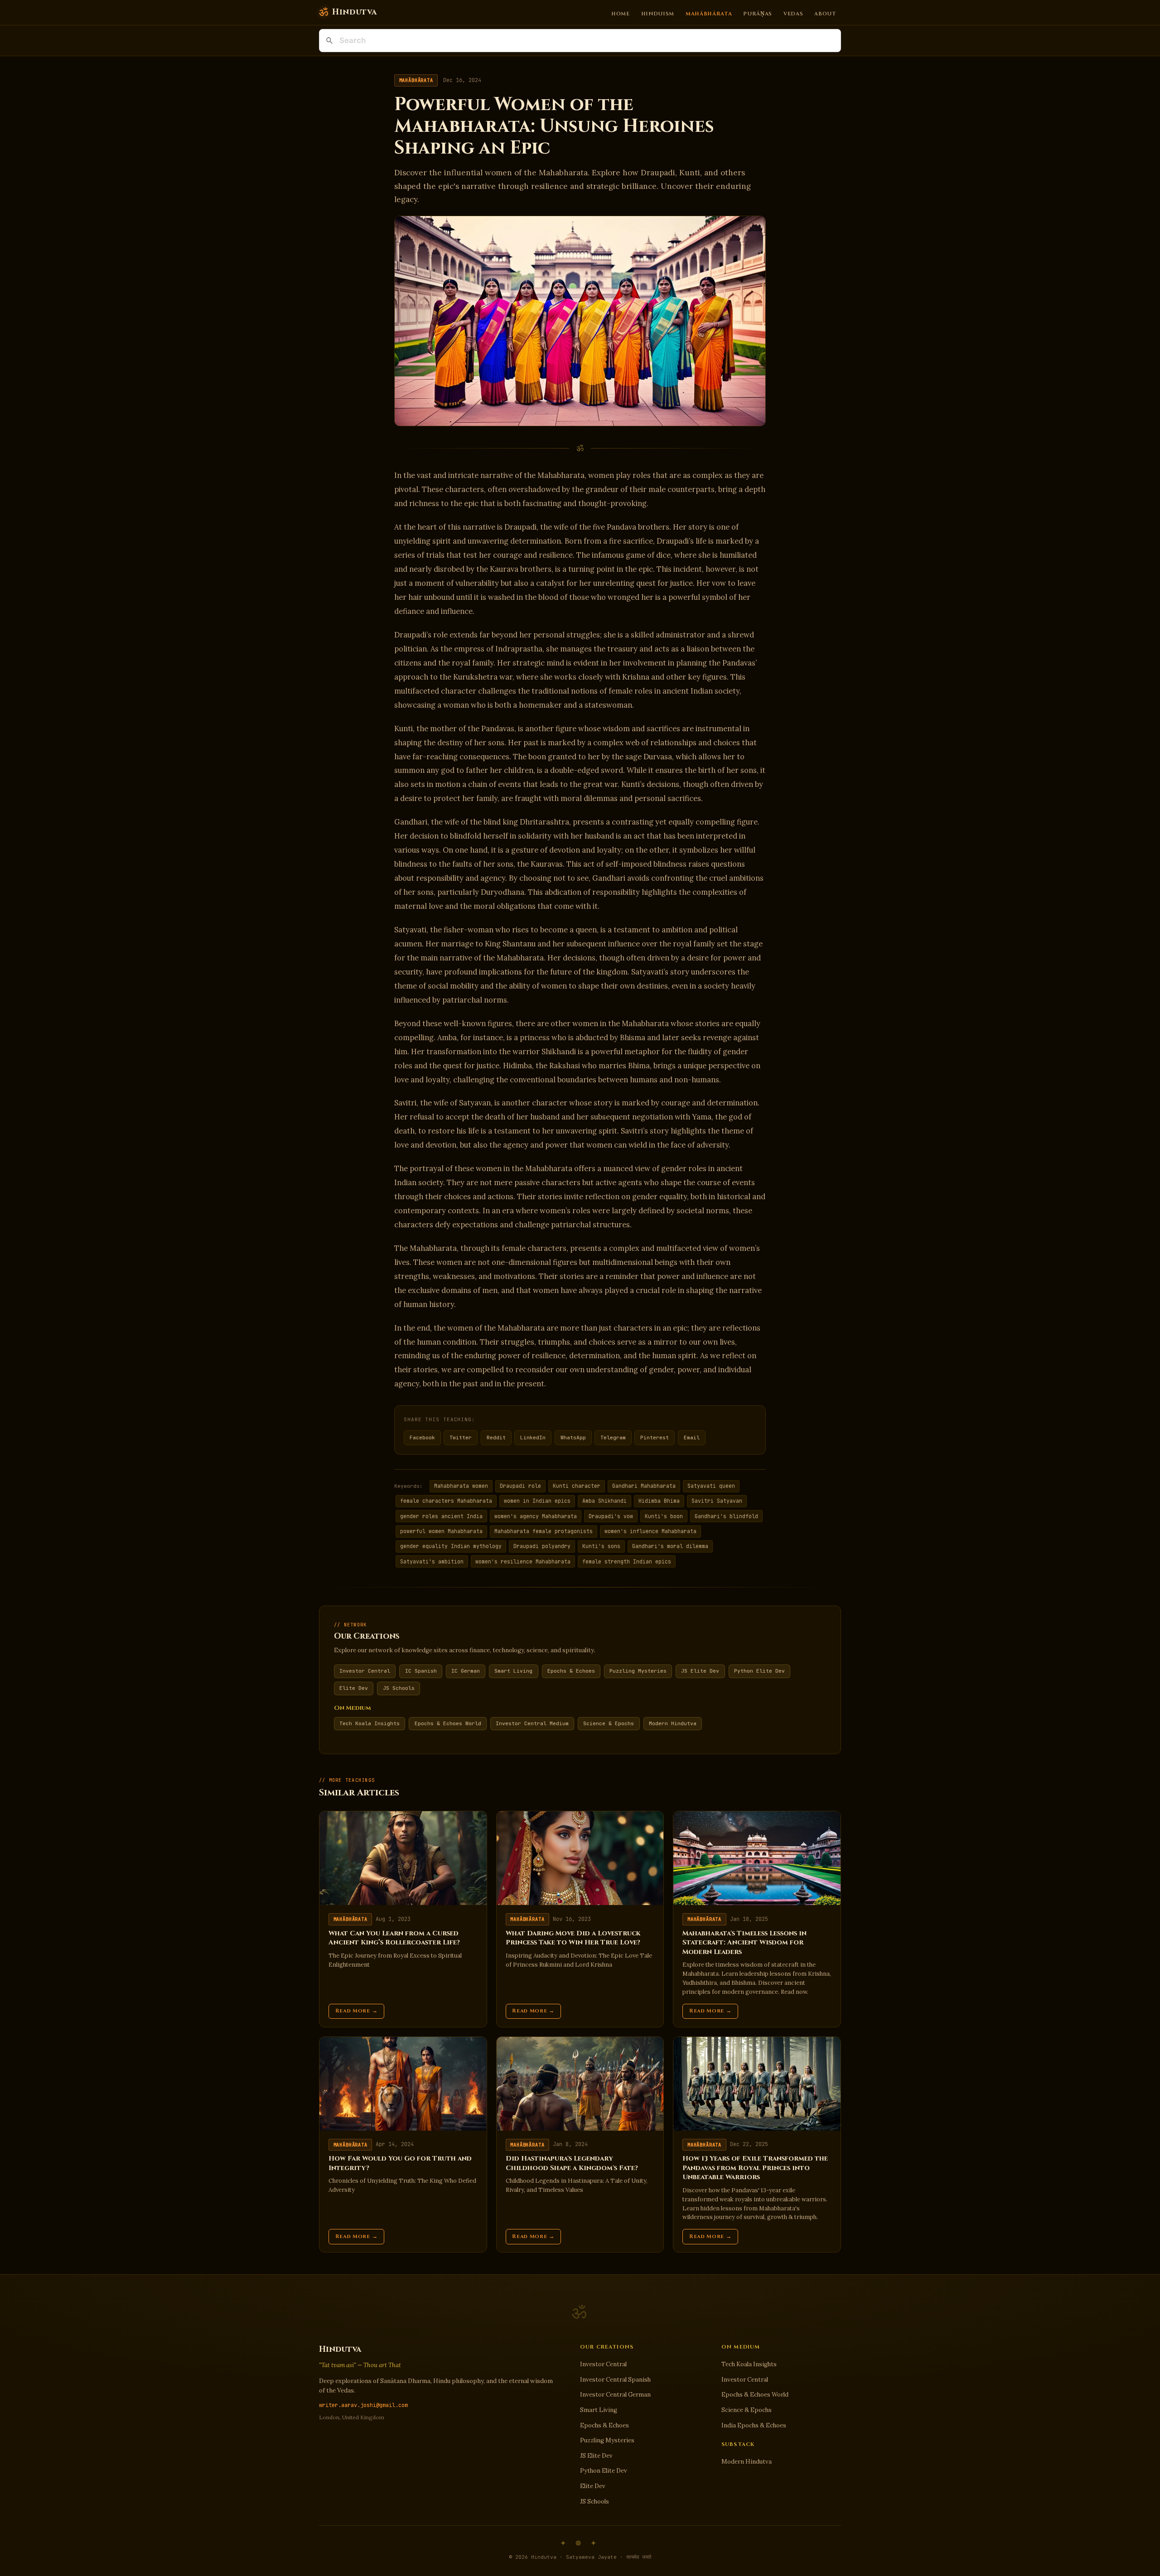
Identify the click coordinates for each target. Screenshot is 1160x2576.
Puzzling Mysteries (638, 1671)
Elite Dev (354, 1688)
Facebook (422, 1438)
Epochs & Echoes (571, 1671)
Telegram (613, 1438)
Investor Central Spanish (615, 2380)
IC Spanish (421, 1671)
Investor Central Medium (532, 1723)
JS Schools (399, 1688)
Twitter (461, 1438)
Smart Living (513, 1671)
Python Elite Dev (759, 1671)
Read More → (357, 2011)
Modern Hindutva (673, 1723)
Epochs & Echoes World (448, 1723)
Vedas (793, 13)
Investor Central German (615, 2395)
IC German (466, 1671)
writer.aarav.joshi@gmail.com (363, 2405)
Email (692, 1438)
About (825, 13)
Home (621, 13)
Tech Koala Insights (370, 1723)
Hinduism (658, 13)
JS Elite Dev (700, 1671)
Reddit (496, 1438)
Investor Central (365, 1671)
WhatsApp (573, 1438)
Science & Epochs (609, 1723)
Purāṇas (758, 13)
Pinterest (655, 1438)
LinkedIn (533, 1438)
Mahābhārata (709, 13)
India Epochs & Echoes (754, 2425)
